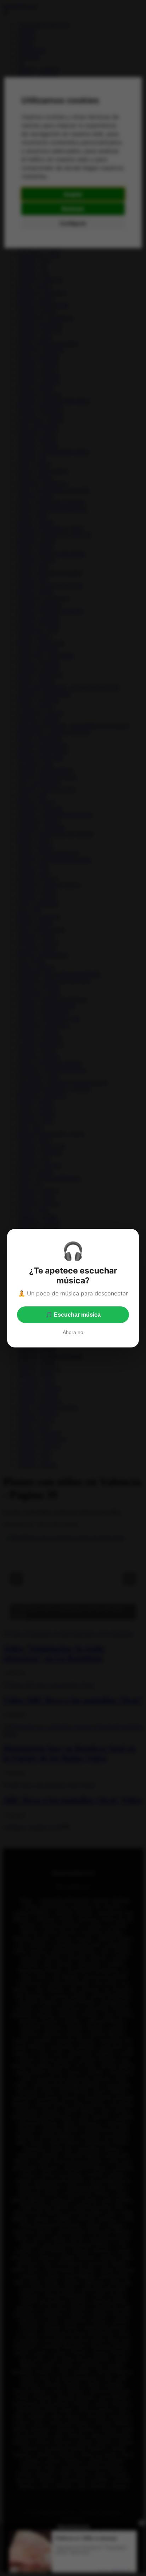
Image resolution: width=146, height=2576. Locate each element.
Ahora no (73, 1332)
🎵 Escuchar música (73, 1315)
